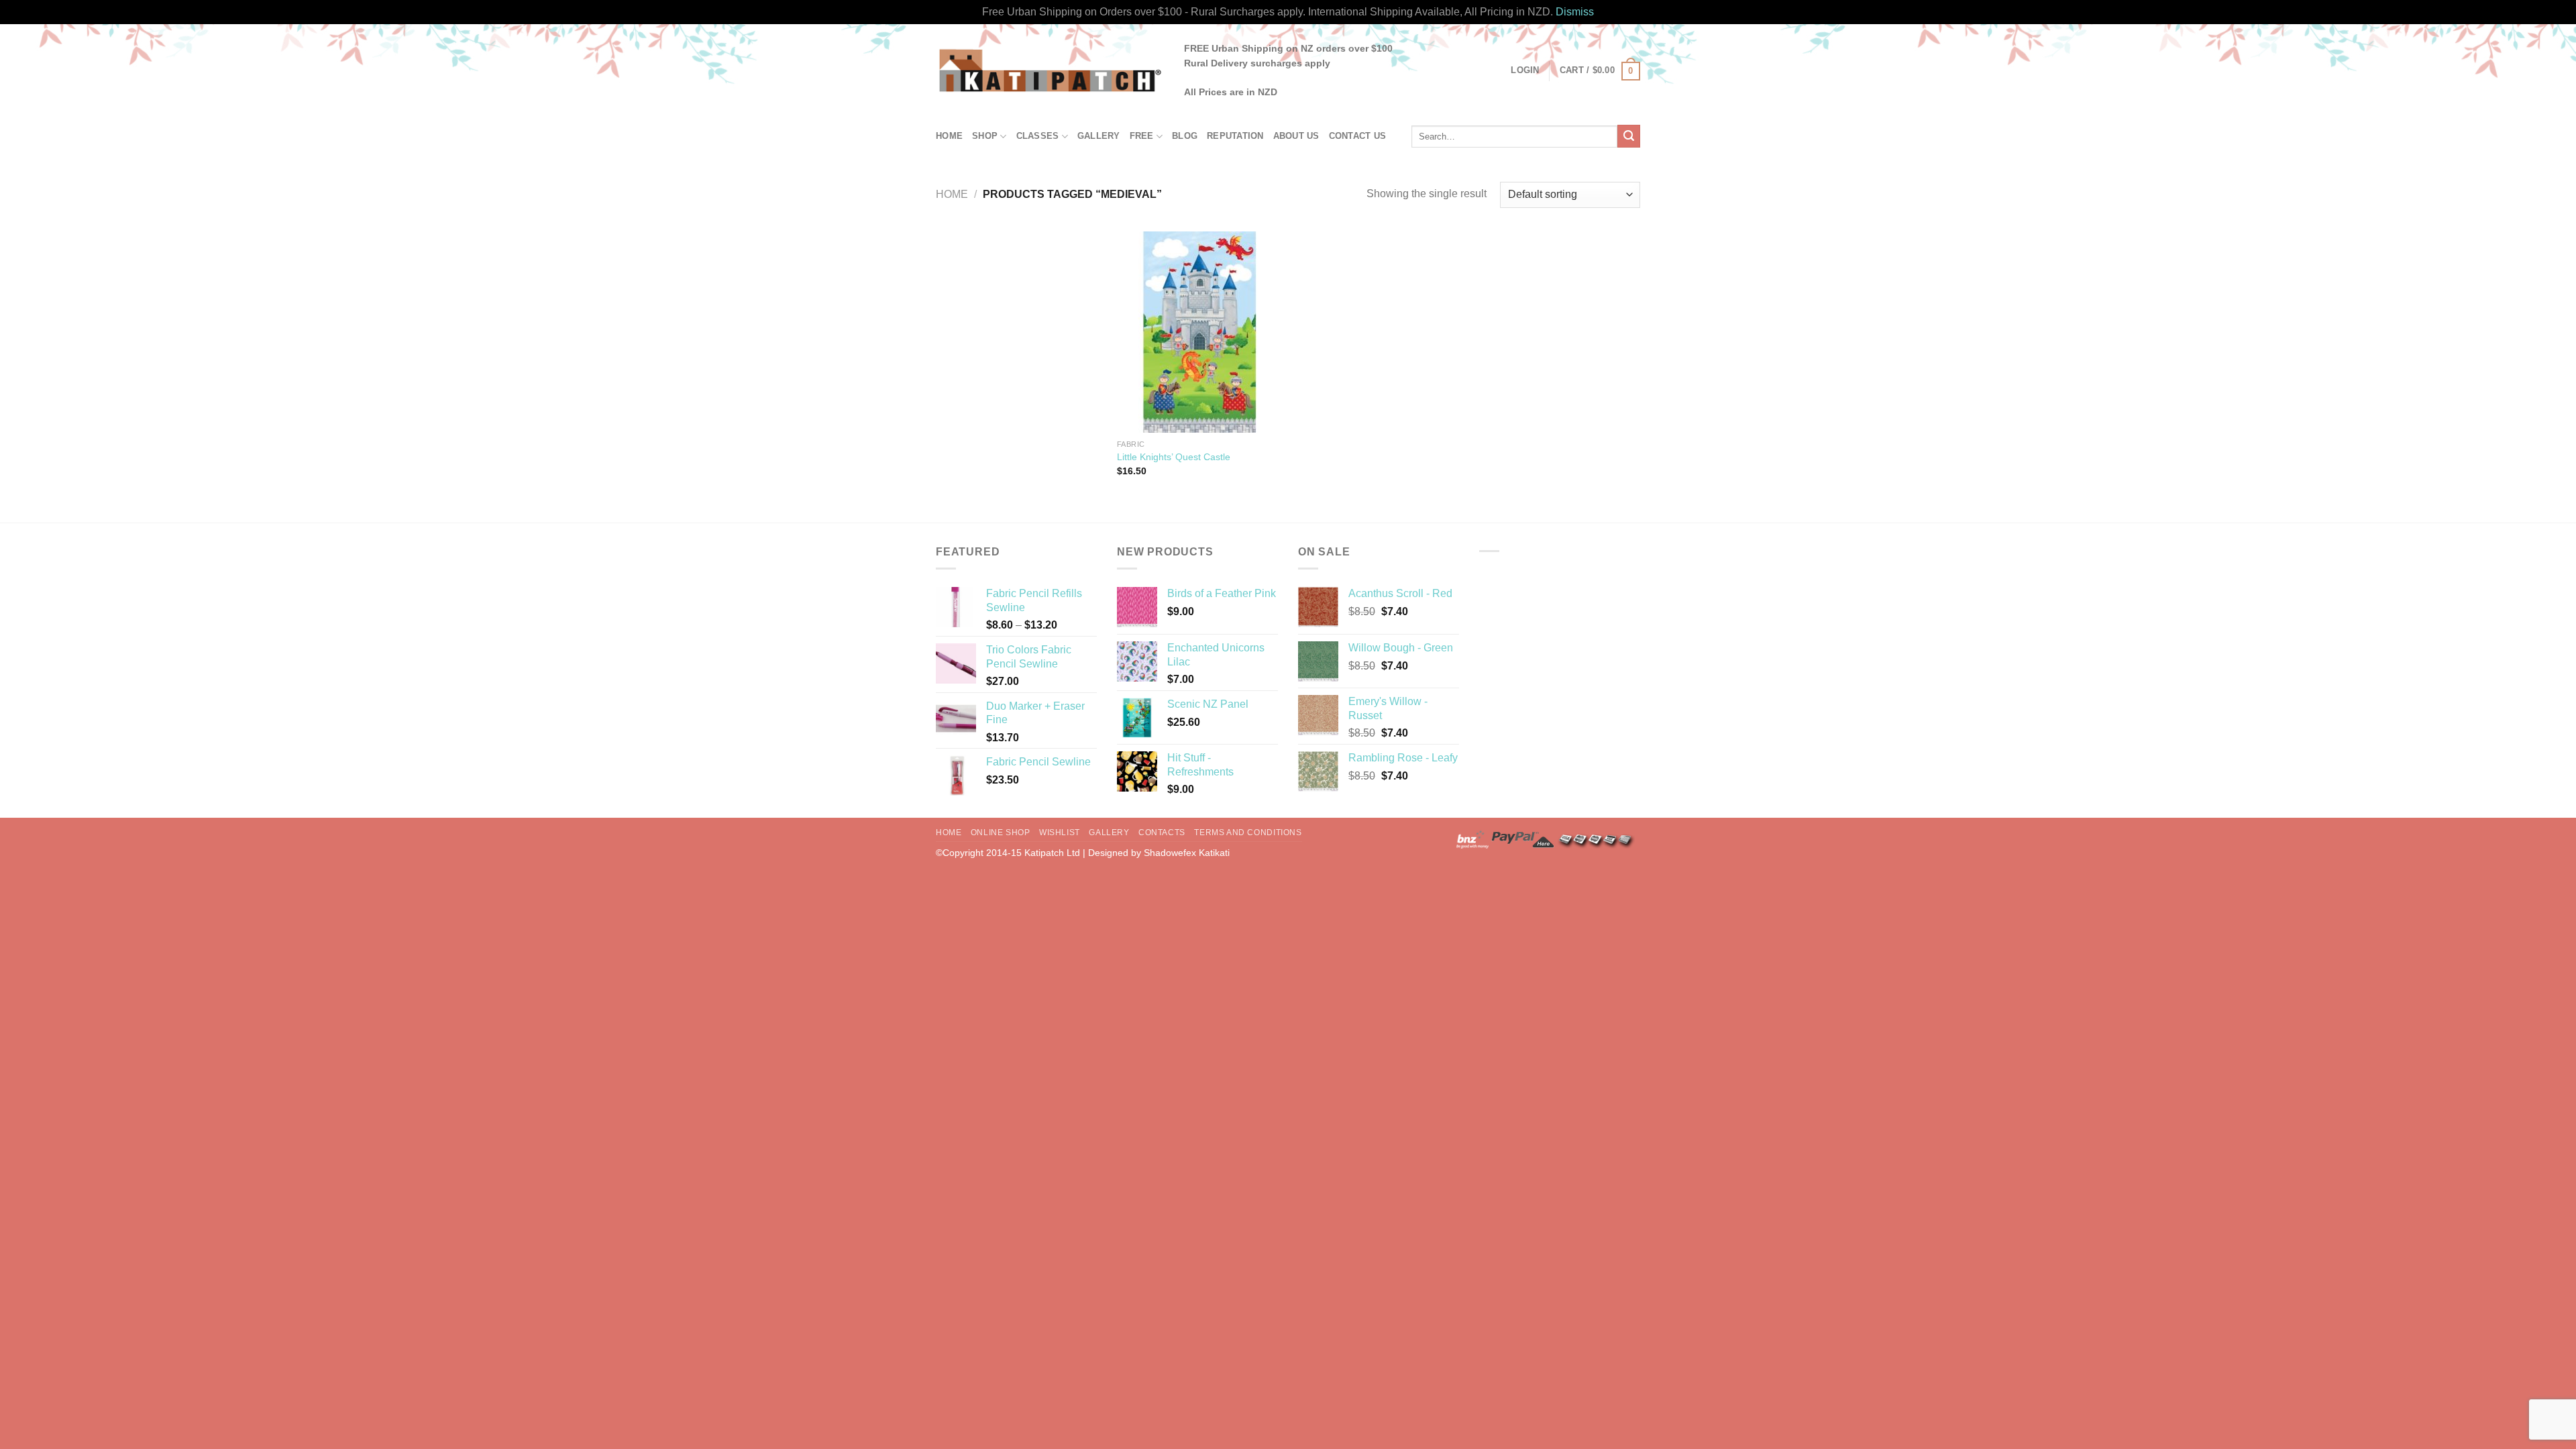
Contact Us (1358, 136)
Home (949, 136)
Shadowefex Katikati (1187, 853)
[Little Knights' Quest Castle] (1200, 332)
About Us (1296, 136)
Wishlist (1060, 833)
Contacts (1162, 833)
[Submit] (1629, 136)
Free (1142, 136)
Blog (1185, 136)
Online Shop (1001, 833)
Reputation (1235, 136)
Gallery (1099, 136)
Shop (985, 136)
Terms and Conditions (1248, 833)
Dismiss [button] (1575, 12)
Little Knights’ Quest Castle (1174, 457)
